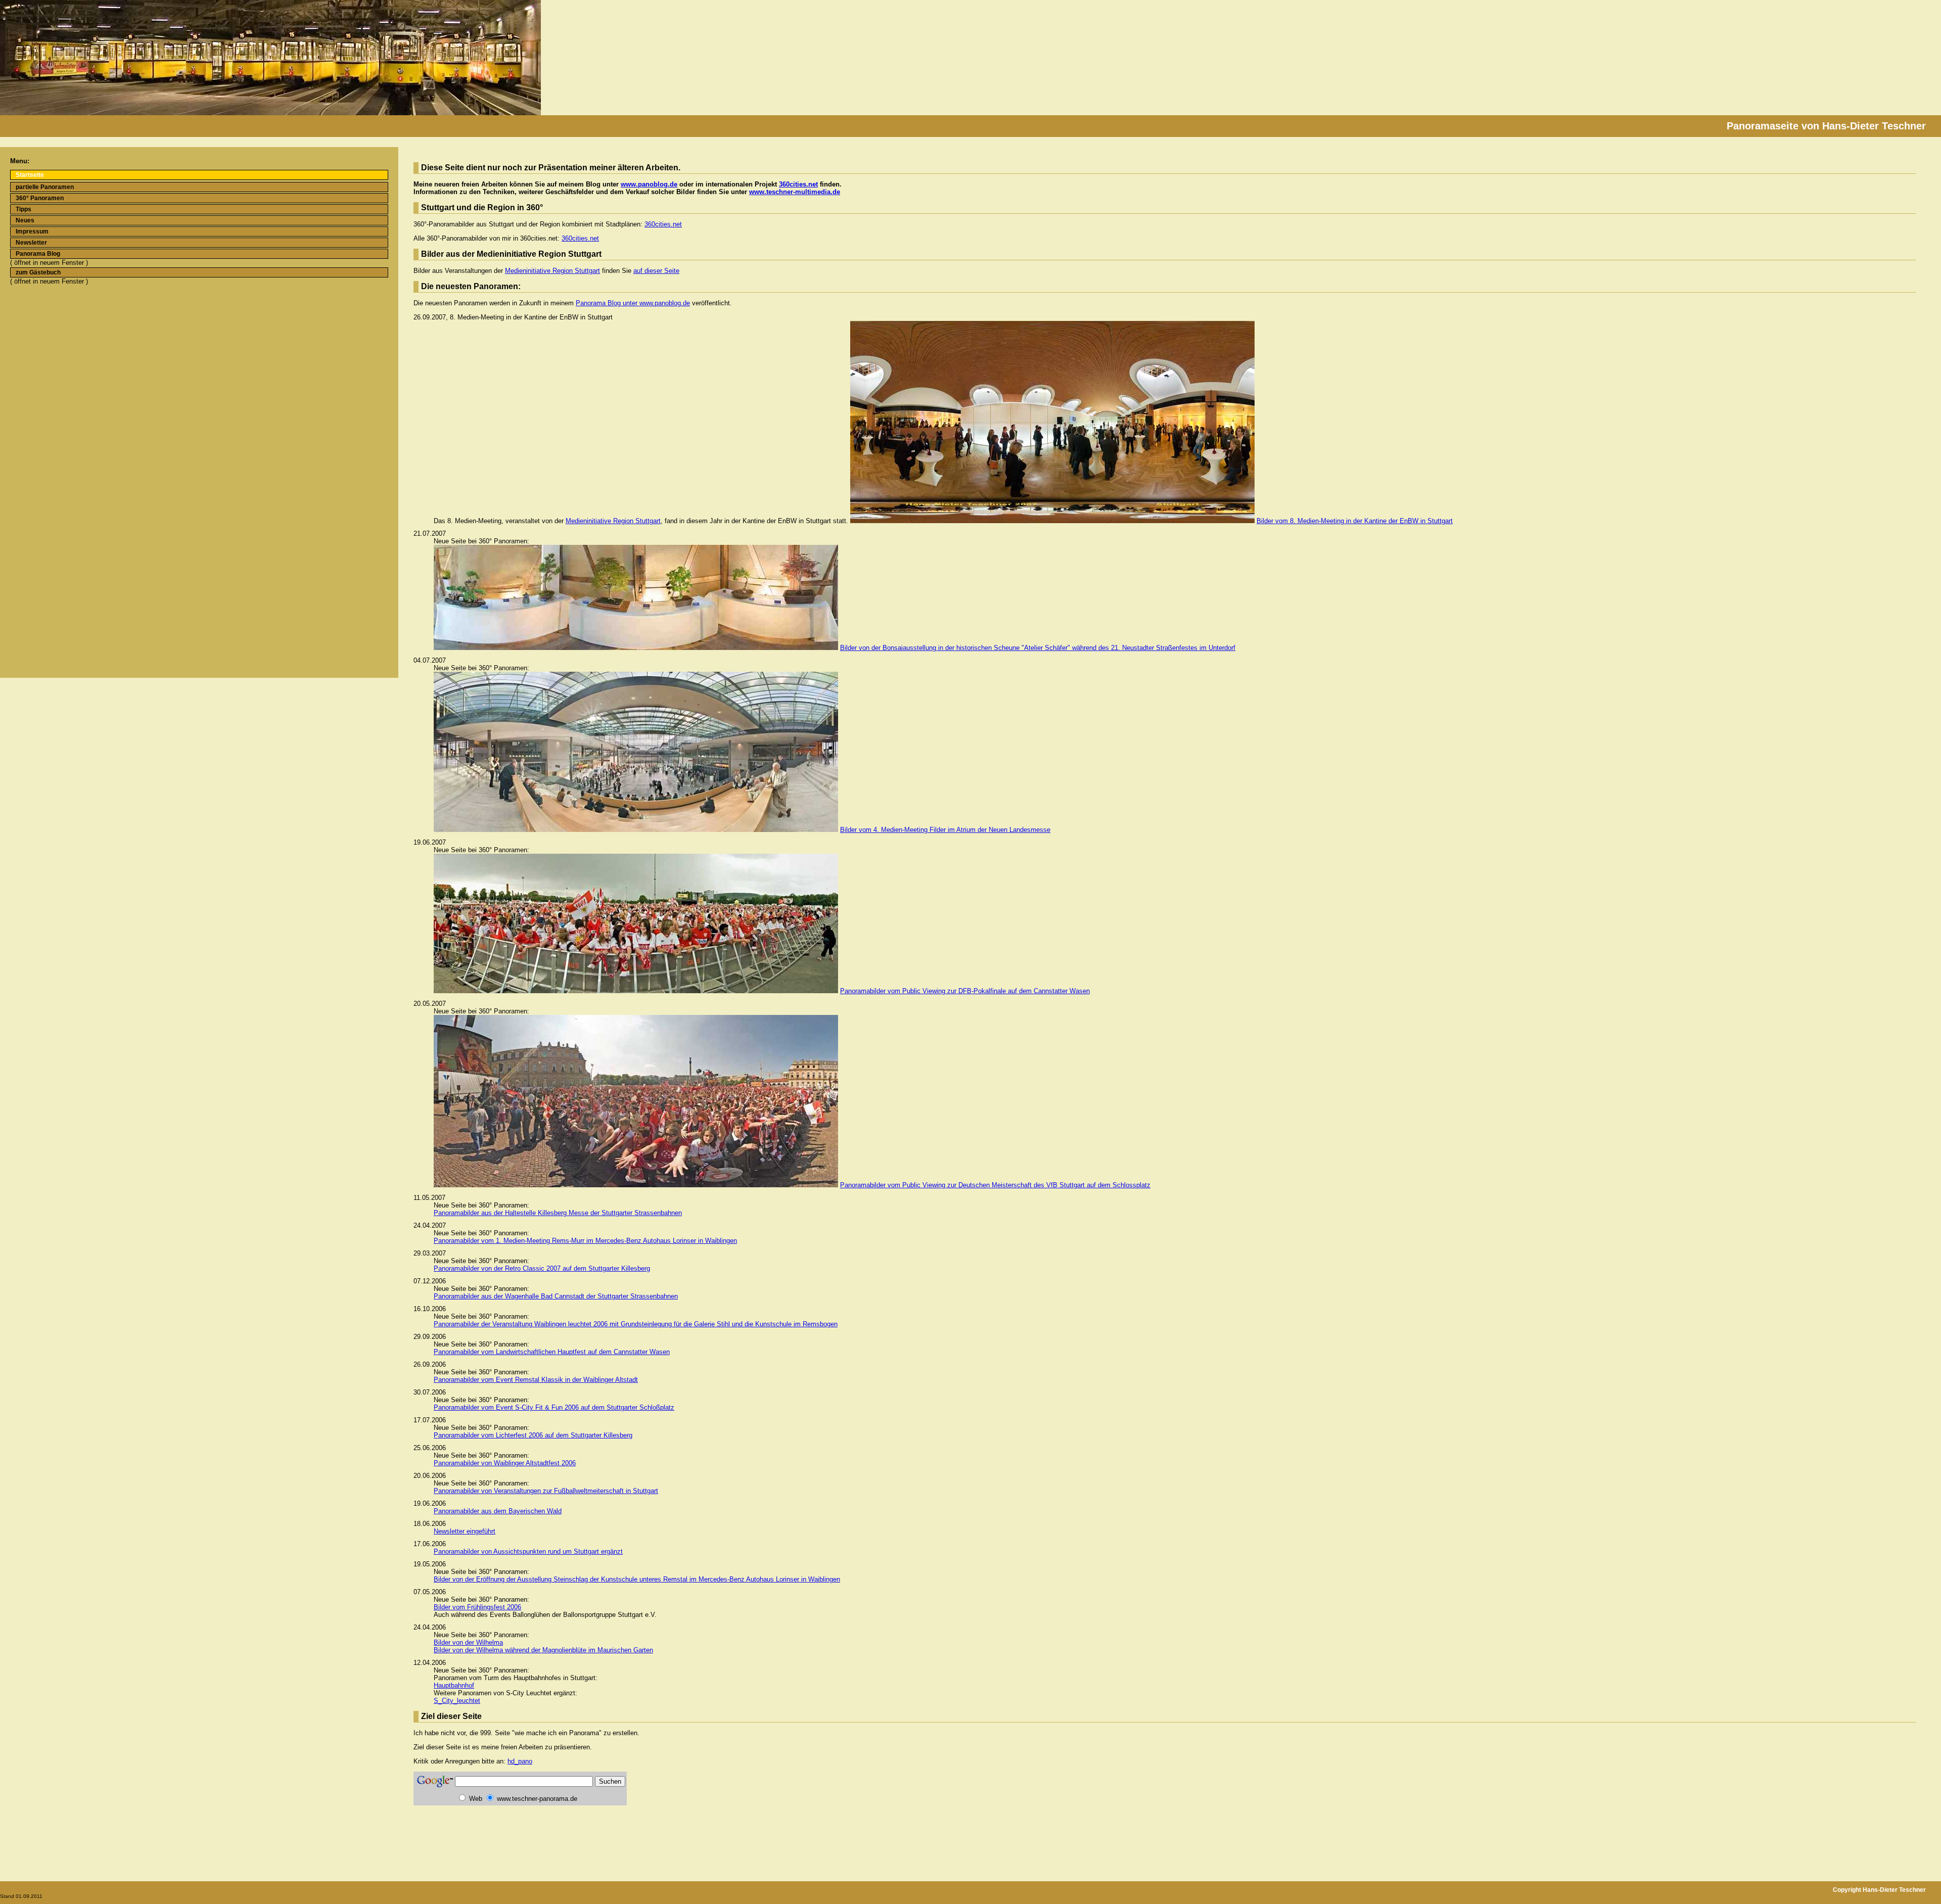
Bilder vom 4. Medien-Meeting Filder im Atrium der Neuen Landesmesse (945, 830)
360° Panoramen (40, 198)
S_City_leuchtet (457, 1701)
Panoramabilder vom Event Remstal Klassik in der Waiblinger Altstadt (536, 1380)
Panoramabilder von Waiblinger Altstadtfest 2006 (505, 1463)
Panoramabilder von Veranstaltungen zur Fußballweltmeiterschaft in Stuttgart (546, 1491)
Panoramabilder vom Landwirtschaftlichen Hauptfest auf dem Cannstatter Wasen (552, 1352)
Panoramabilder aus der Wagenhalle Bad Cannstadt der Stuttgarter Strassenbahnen (556, 1296)
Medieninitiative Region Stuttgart (552, 271)
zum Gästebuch (38, 272)
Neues (25, 220)
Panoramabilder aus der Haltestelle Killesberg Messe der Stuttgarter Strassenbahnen (558, 1213)
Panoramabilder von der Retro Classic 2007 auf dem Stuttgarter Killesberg (542, 1268)
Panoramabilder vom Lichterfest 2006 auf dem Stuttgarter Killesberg (533, 1435)
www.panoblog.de (649, 184)
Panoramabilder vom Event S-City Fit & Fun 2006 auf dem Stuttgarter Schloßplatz (554, 1407)
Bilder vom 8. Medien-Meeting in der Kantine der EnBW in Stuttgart (1355, 521)
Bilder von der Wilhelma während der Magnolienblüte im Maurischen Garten (543, 1650)
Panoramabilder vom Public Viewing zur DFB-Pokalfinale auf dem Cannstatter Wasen (965, 991)
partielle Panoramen (45, 187)
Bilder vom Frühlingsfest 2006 (477, 1607)
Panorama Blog (38, 254)
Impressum (32, 231)
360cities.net (798, 184)
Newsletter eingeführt (465, 1531)
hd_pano (520, 1761)
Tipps (24, 209)
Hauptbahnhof (454, 1685)
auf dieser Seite (656, 271)
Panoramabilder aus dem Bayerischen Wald (498, 1511)
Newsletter (31, 243)
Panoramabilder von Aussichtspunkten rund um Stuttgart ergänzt (528, 1551)
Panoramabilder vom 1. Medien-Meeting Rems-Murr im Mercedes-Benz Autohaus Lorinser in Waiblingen (585, 1241)
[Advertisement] (42, 328)
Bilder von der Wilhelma (468, 1642)
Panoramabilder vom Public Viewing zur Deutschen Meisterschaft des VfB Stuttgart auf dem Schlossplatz (995, 1185)
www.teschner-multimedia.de (795, 192)
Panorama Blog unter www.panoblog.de (633, 303)
